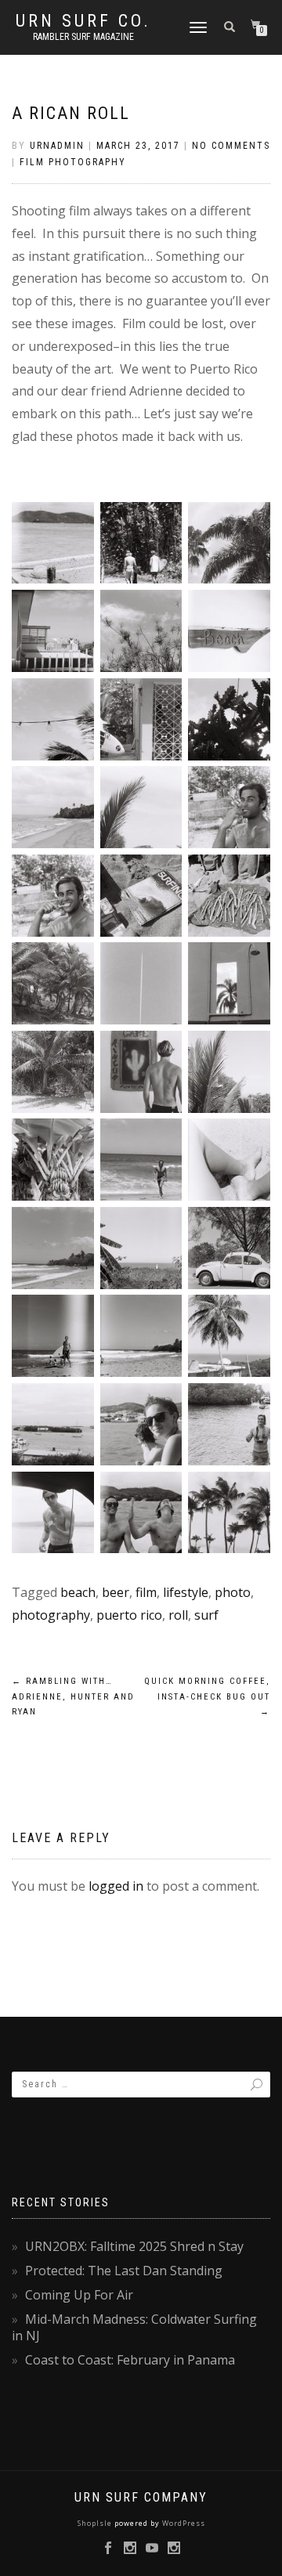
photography (51, 1615)
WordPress (183, 2523)
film (146, 1592)
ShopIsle (96, 2523)
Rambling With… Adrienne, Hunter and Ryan (73, 1697)
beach (78, 1592)
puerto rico (129, 1615)
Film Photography (73, 162)
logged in (116, 1886)
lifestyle (186, 1592)
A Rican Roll (71, 113)
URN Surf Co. (83, 21)
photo (233, 1592)
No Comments (231, 146)
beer (116, 1592)
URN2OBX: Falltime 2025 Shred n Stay (134, 2246)
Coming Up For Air (79, 2295)
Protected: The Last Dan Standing (124, 2271)
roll (178, 1615)
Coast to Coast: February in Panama (130, 2360)
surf (206, 1615)
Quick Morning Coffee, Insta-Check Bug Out (207, 1697)
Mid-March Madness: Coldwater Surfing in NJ (134, 2327)
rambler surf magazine (83, 37)
